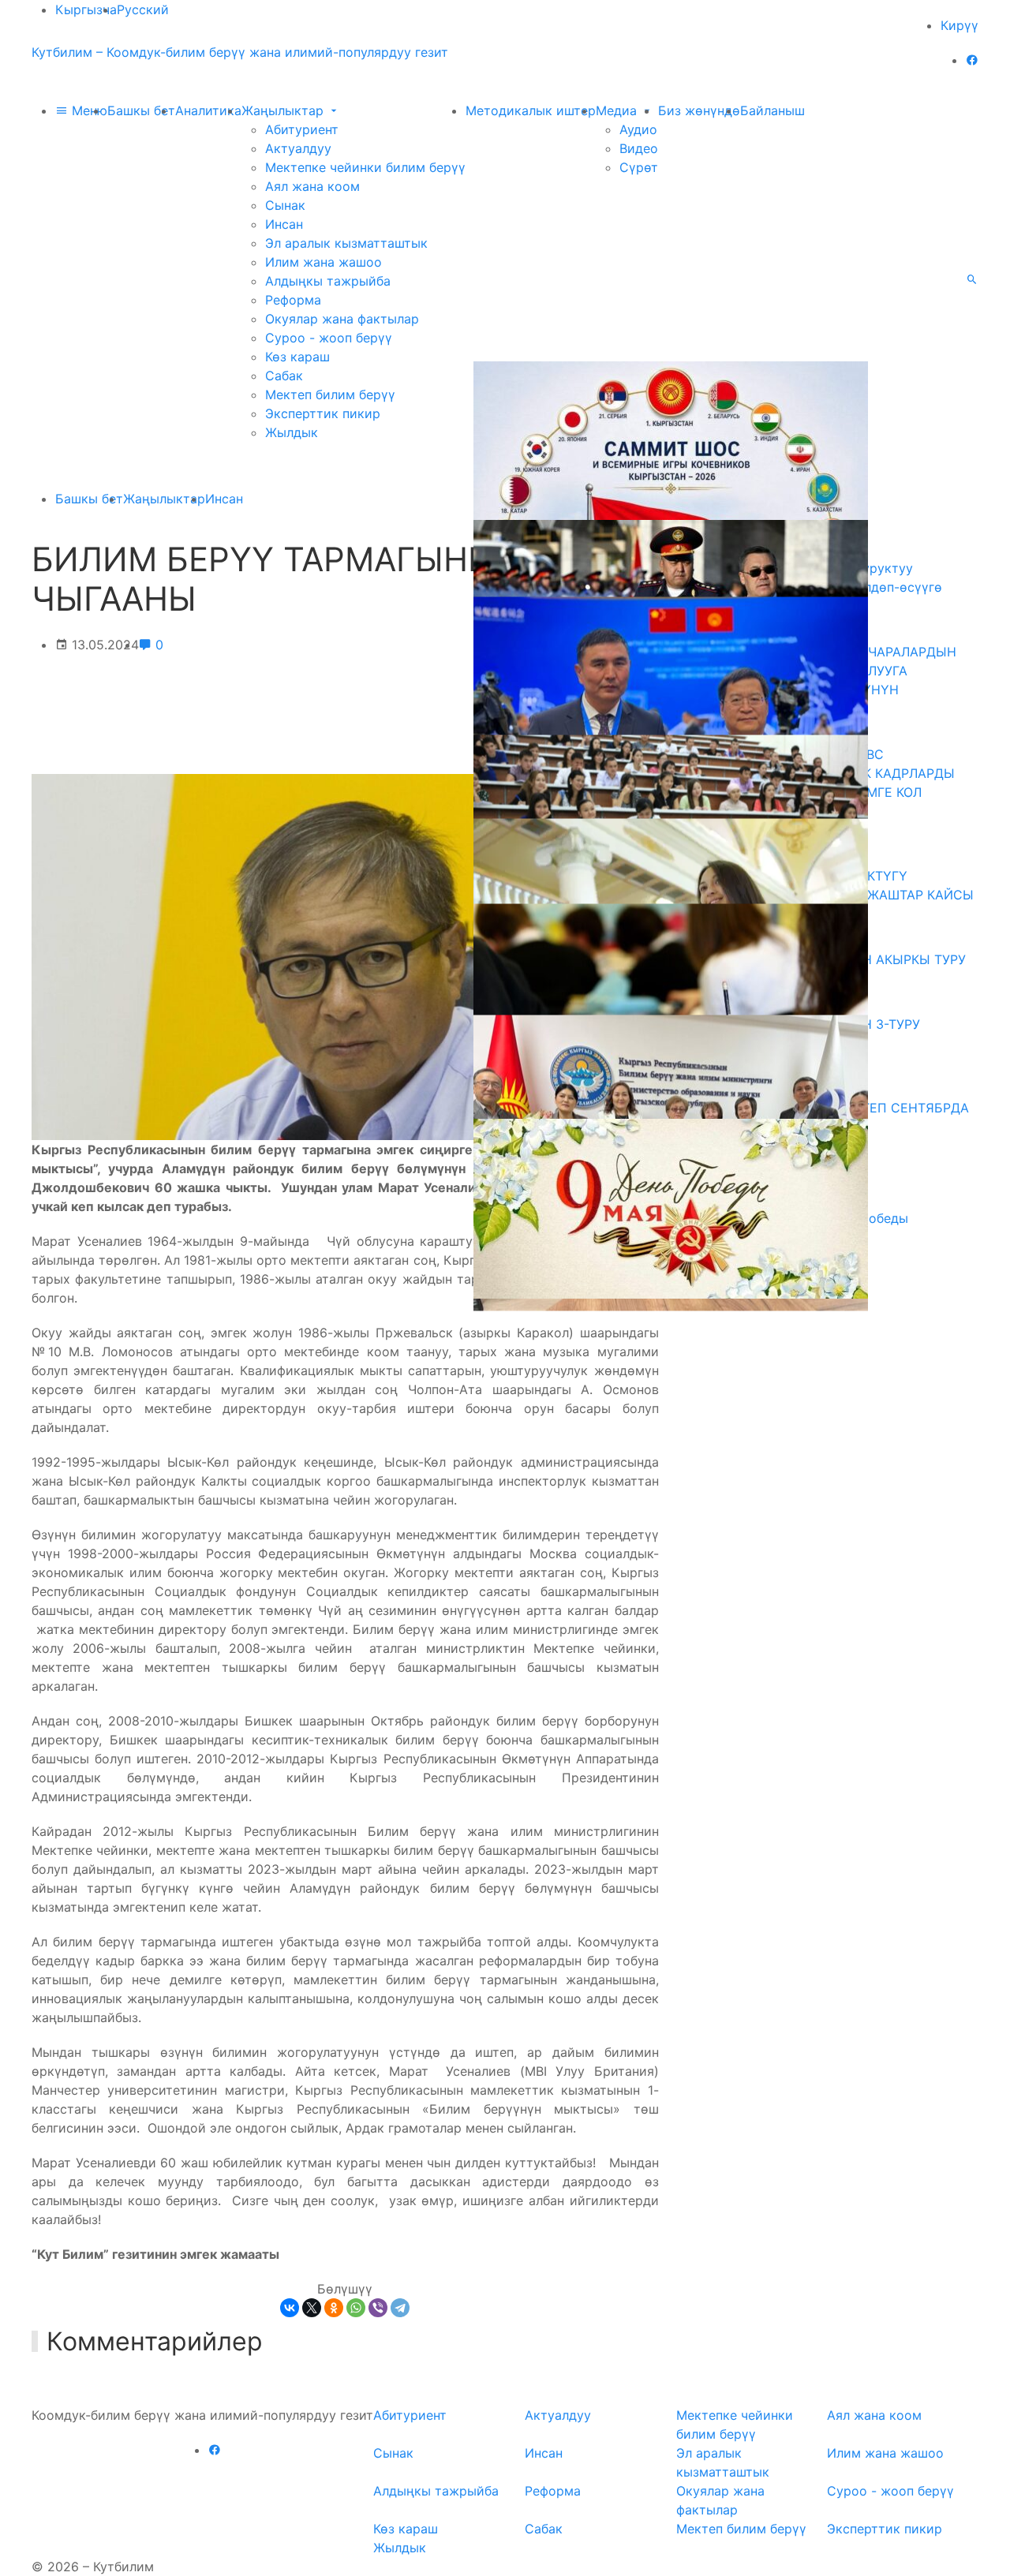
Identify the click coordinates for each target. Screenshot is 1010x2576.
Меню (88, 110)
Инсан (284, 224)
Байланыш (772, 110)
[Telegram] (400, 2308)
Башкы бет (141, 110)
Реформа (293, 300)
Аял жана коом (312, 186)
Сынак (285, 205)
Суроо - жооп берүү (329, 338)
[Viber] (378, 2308)
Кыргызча (86, 9)
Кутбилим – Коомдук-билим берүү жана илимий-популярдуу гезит (240, 52)
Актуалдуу (298, 148)
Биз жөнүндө (699, 110)
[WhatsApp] (356, 2308)
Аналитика (208, 110)
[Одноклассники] (334, 2308)
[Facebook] (972, 60)
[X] (312, 2308)
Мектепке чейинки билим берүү (365, 167)
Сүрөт (639, 167)
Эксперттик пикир (323, 413)
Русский (143, 9)
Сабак (284, 376)
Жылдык (292, 432)
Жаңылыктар (284, 110)
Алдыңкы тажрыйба (328, 281)
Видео (639, 148)
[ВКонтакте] (290, 2308)
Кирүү (959, 25)
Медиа (618, 110)
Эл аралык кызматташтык (346, 243)
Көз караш (297, 357)
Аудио (638, 129)
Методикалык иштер (531, 110)
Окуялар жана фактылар (342, 319)
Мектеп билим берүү (330, 394)
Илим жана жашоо (324, 262)
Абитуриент (302, 129)
